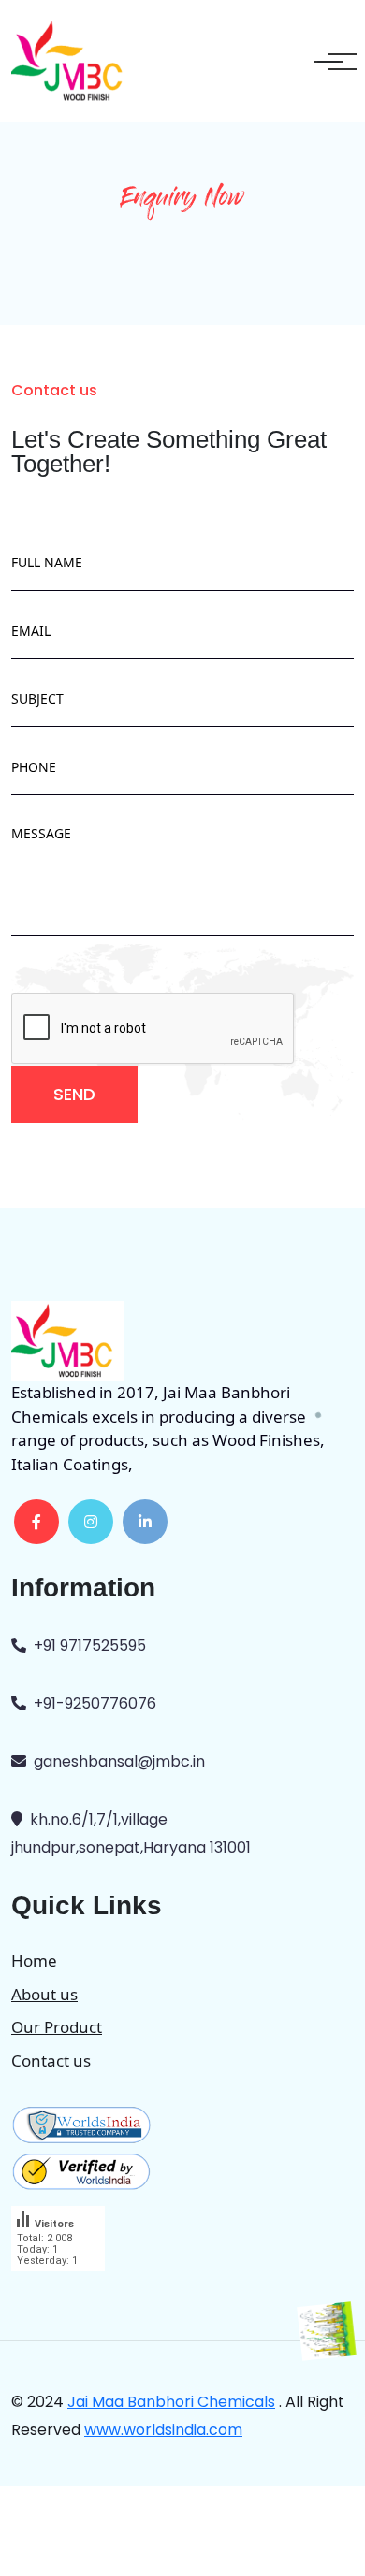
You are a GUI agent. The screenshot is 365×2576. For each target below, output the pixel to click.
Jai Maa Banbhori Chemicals (171, 2402)
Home (34, 1961)
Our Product (57, 2027)
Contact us (51, 2061)
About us (44, 1994)
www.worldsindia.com (163, 2430)
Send (74, 1094)
